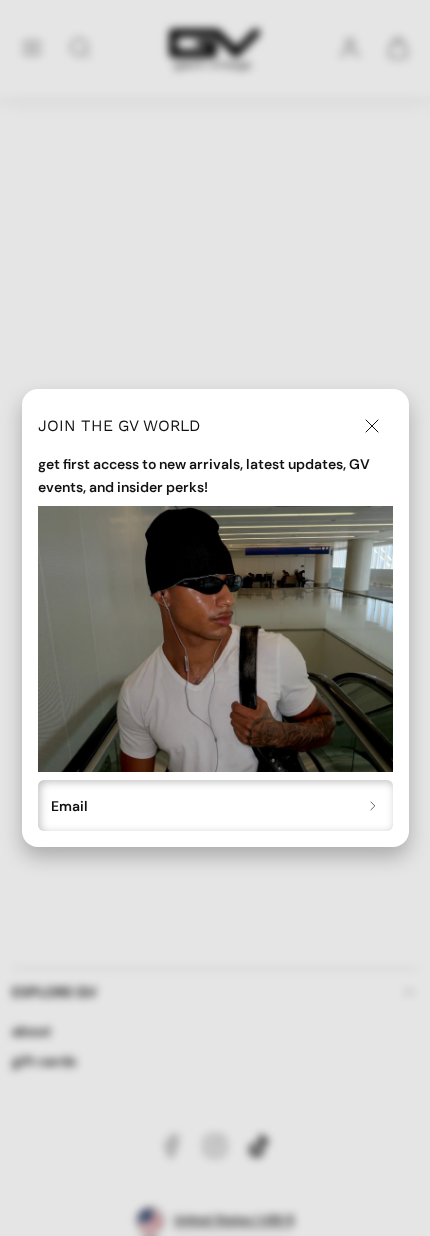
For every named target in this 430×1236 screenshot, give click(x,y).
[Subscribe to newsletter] (373, 805)
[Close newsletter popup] (372, 426)
